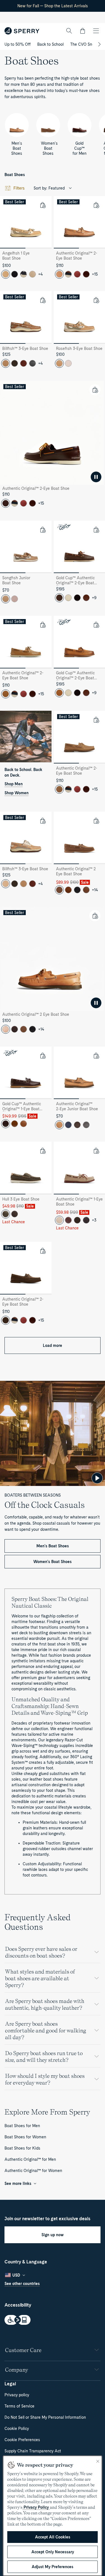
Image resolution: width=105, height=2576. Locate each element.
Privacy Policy (36, 2507)
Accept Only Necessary (53, 2552)
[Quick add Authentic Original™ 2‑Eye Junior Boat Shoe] (96, 1056)
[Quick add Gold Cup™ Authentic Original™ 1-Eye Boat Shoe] (43, 1056)
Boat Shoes (15, 175)
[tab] (13, 248)
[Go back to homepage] (22, 31)
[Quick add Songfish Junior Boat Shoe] (43, 530)
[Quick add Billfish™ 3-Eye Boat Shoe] (43, 300)
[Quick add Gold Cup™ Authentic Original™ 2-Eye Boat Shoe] (96, 530)
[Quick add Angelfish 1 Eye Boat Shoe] (43, 205)
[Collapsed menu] (96, 31)
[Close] (98, 2461)
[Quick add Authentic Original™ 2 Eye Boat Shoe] (96, 821)
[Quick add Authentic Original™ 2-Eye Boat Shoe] (96, 205)
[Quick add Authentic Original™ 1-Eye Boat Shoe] (96, 1151)
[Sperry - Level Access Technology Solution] (53, 2320)
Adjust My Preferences (53, 2567)
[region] (53, 2516)
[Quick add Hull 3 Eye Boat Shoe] (43, 1151)
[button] (83, 31)
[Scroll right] (99, 44)
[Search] (69, 31)
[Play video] (97, 1478)
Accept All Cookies (53, 2537)
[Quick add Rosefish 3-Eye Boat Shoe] (96, 300)
